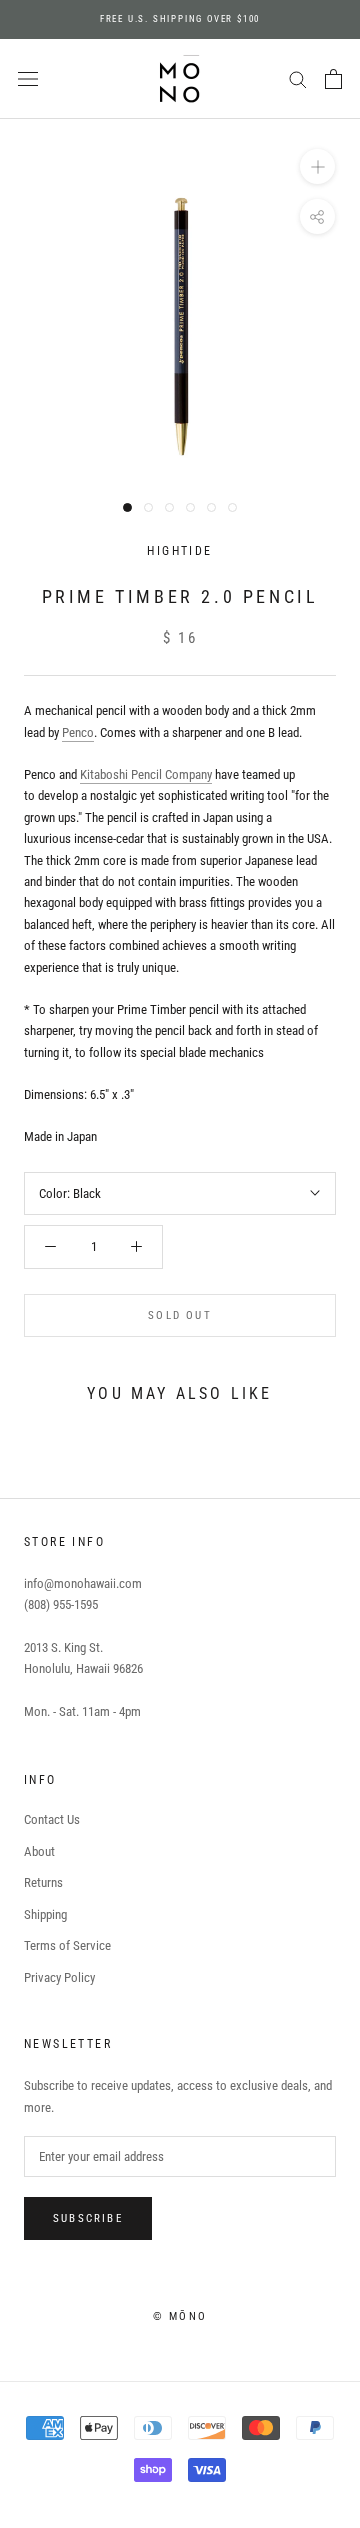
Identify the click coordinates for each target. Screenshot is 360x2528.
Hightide (179, 551)
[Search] (298, 78)
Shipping (45, 1914)
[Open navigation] (28, 79)
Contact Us (52, 1819)
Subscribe (88, 2218)
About (39, 1851)
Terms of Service (67, 1945)
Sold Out (180, 1315)
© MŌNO (180, 2316)
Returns (43, 1882)
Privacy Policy (59, 1977)
